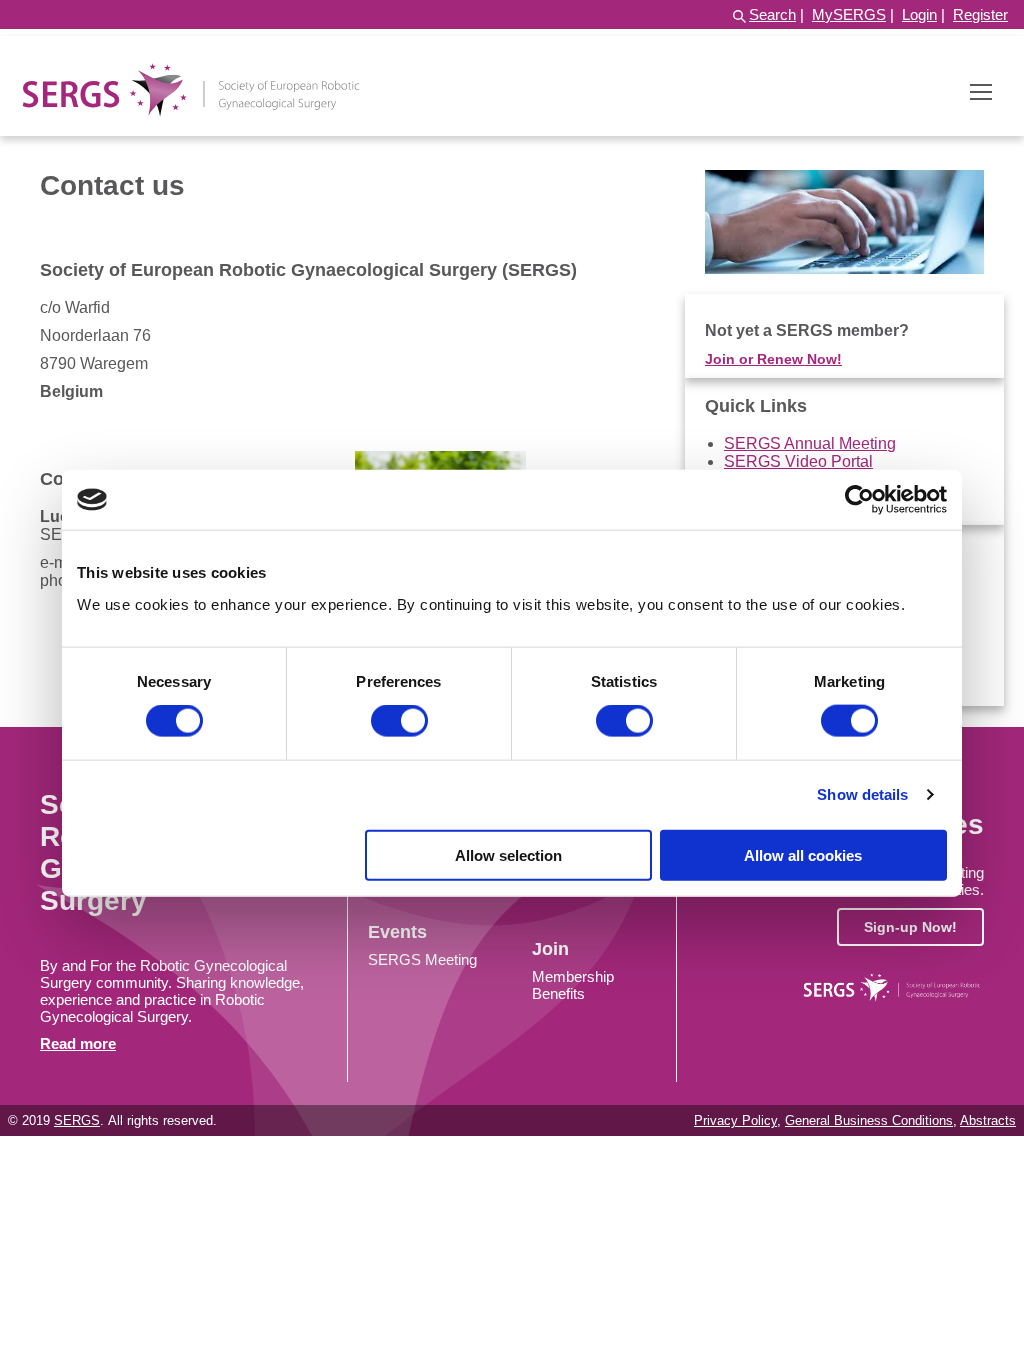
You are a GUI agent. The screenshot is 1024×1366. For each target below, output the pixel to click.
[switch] (399, 721)
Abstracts (988, 1120)
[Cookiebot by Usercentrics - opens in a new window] (859, 500)
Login (919, 14)
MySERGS (849, 14)
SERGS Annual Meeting (810, 443)
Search (772, 14)
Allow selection (508, 854)
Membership (573, 976)
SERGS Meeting (422, 959)
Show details (862, 794)
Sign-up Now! (910, 927)
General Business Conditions (869, 1120)
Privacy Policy (735, 1120)
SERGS (77, 1120)
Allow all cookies (803, 854)
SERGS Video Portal (798, 461)
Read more (78, 1043)
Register (980, 14)
